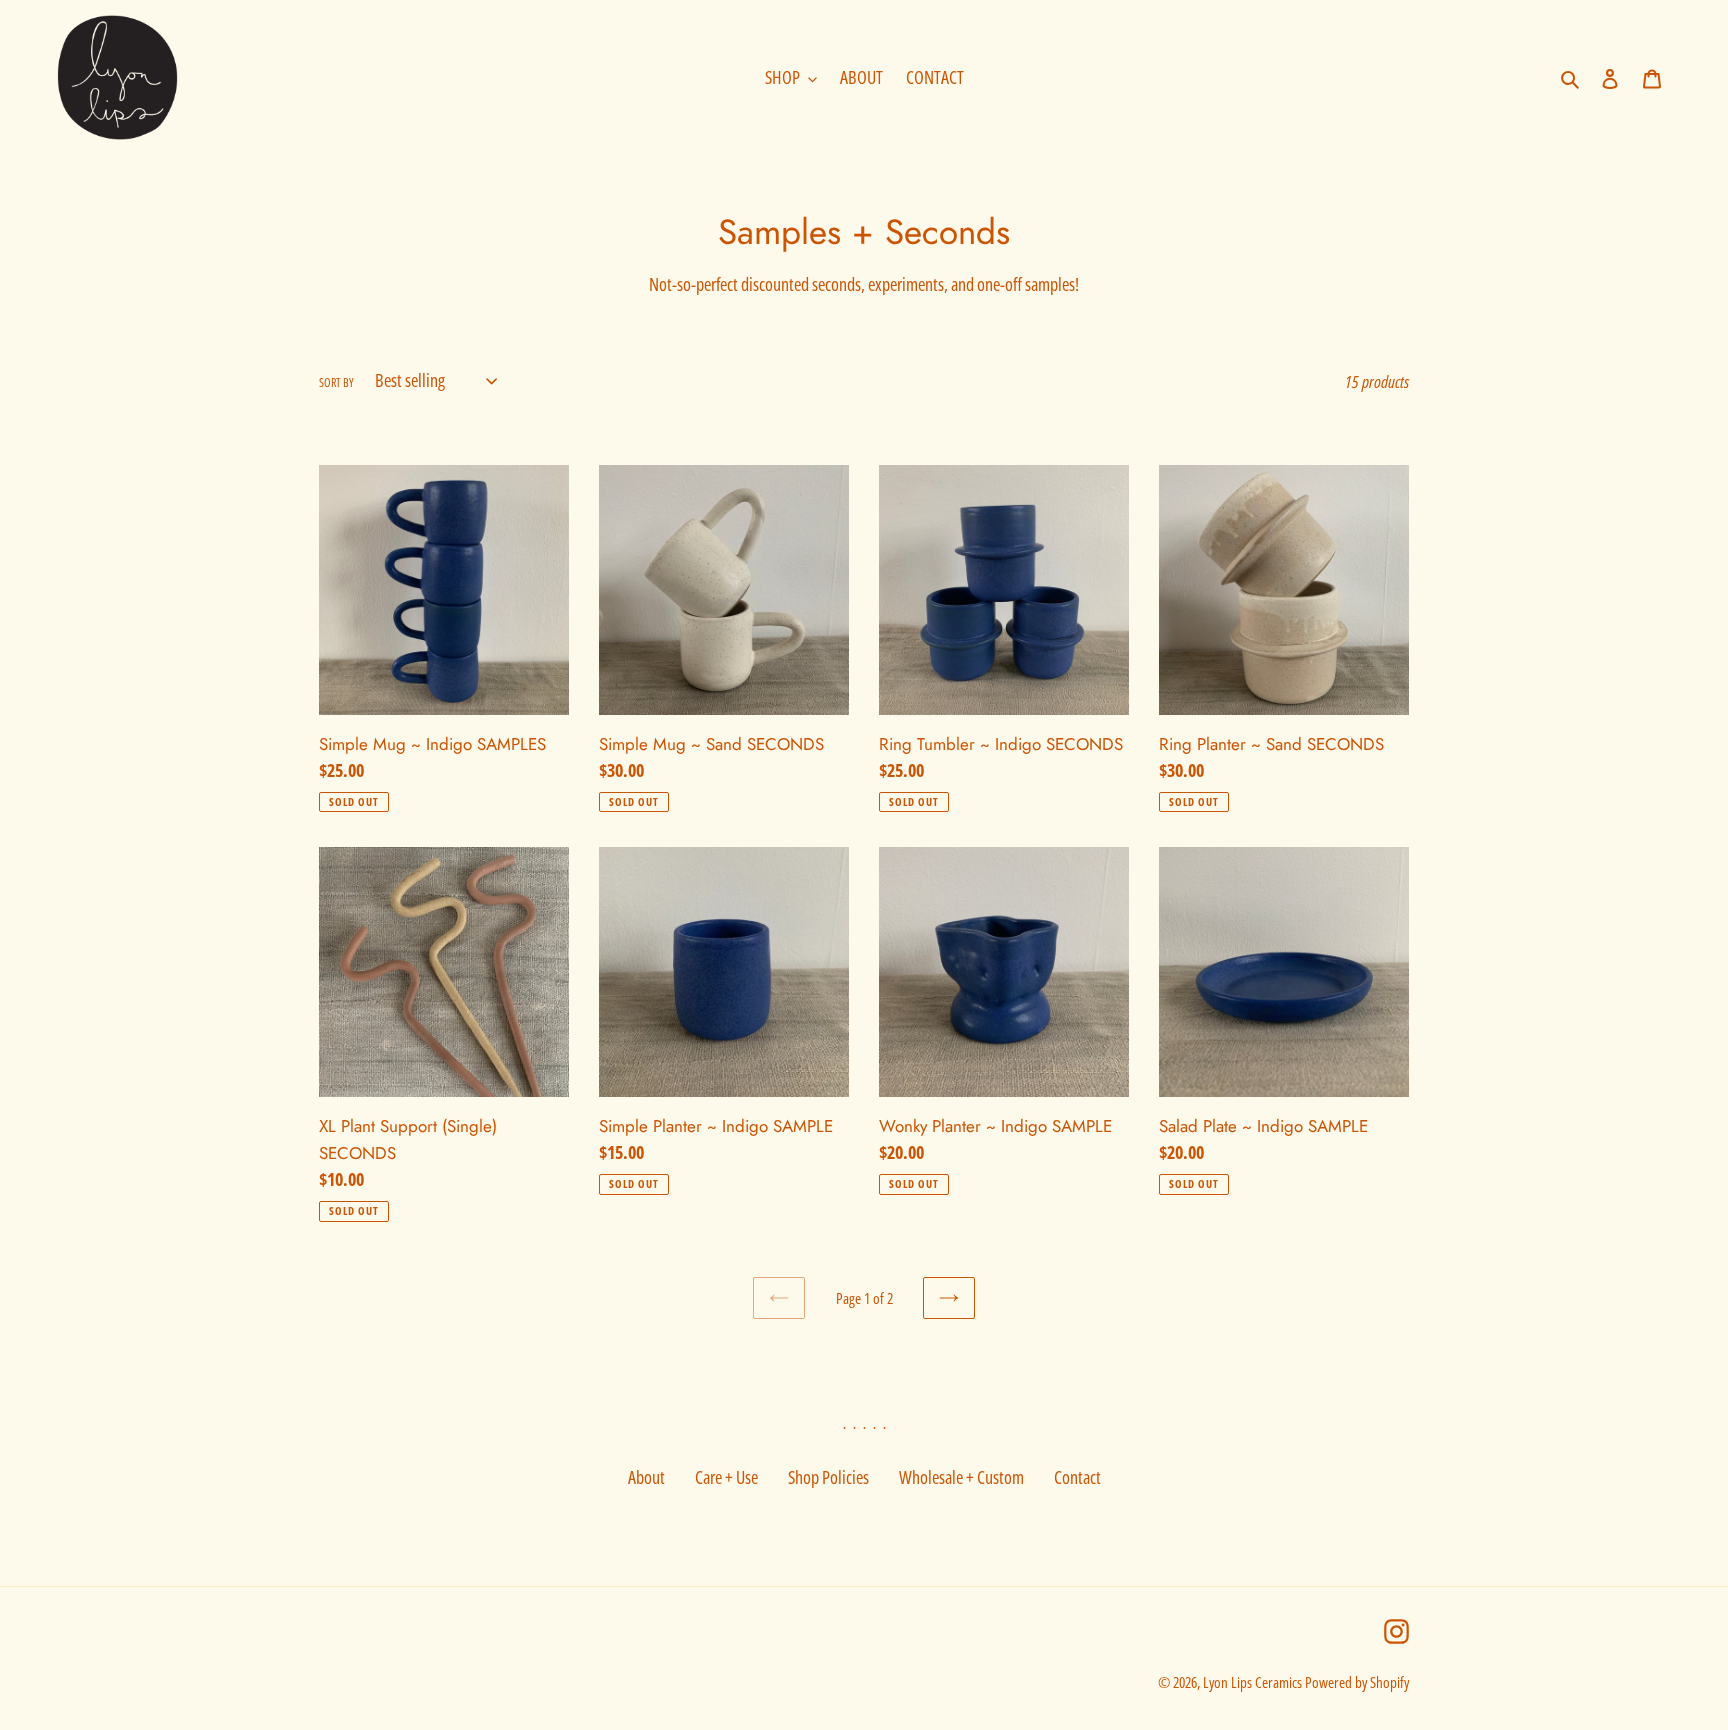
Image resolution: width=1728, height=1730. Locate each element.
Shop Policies (828, 1477)
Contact (1077, 1477)
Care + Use (726, 1477)
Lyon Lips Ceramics (1252, 1682)
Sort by (336, 382)
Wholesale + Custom (961, 1477)
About (646, 1477)
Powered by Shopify (1357, 1682)
